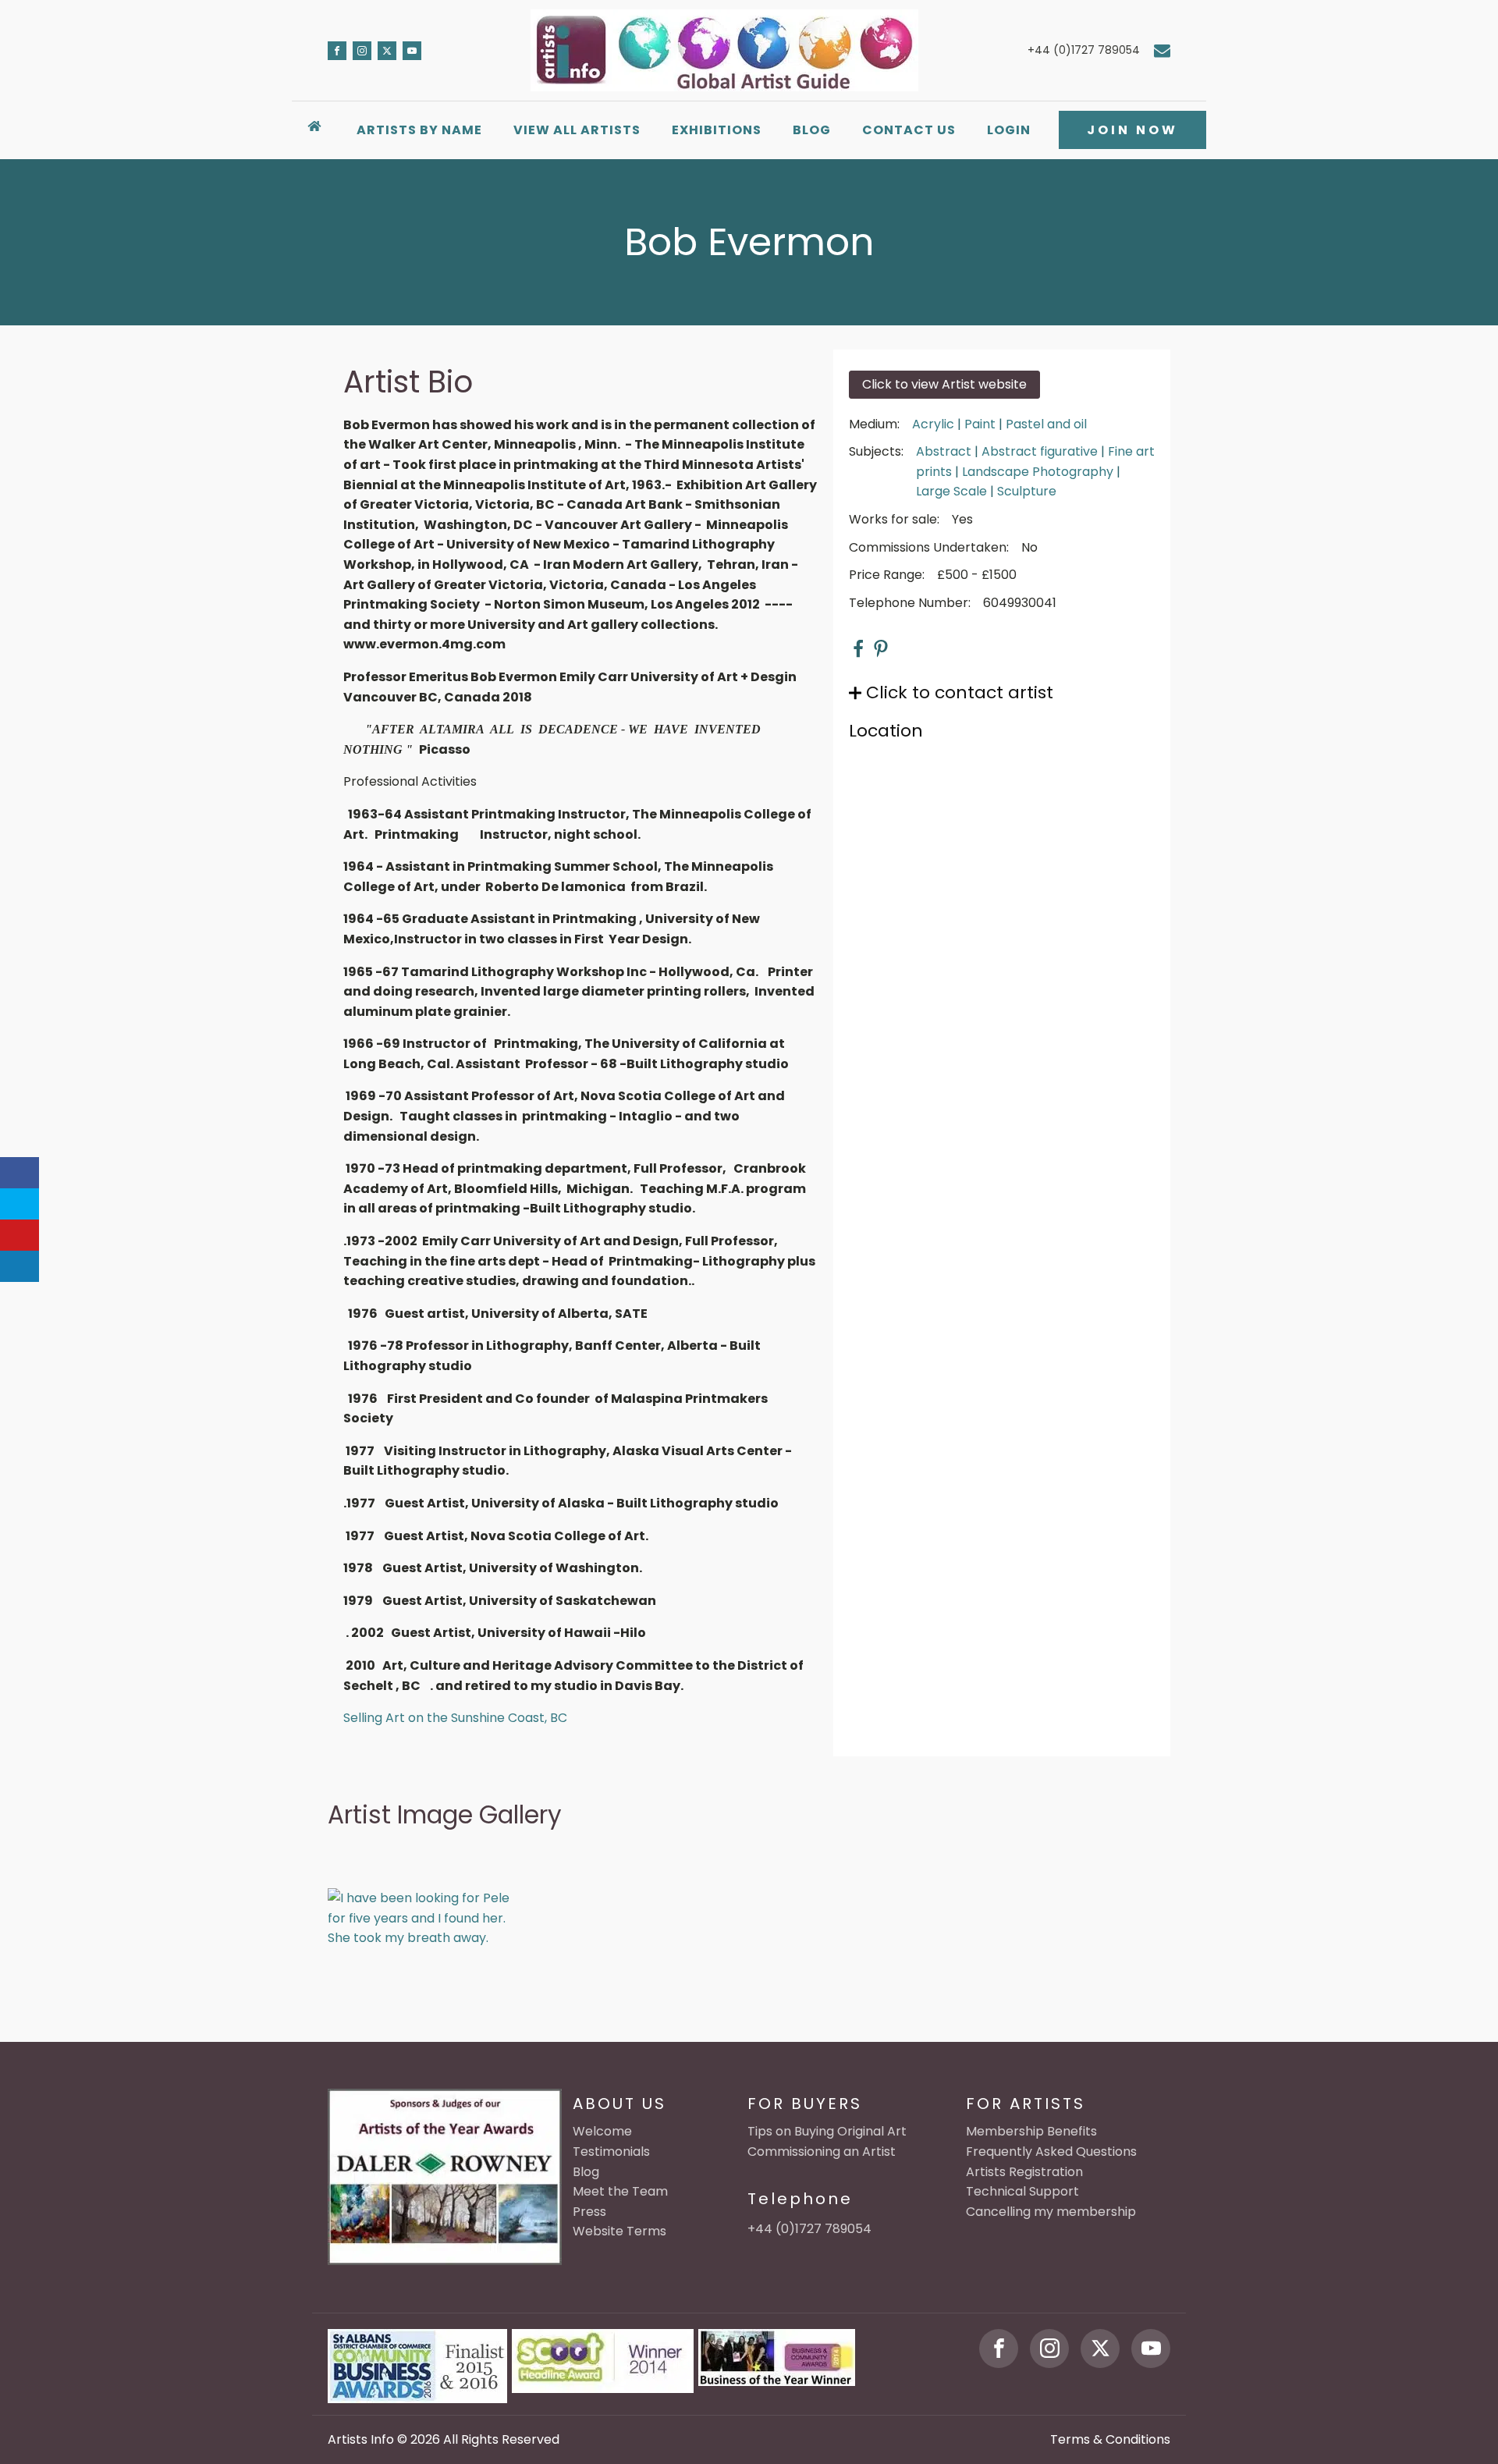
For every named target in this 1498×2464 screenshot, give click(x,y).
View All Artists (577, 130)
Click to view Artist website (944, 384)
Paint (980, 424)
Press (589, 2212)
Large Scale (951, 491)
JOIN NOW (1132, 130)
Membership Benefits (1031, 2131)
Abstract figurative (1040, 451)
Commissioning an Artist (822, 2152)
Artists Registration (1024, 2172)
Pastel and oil (1046, 424)
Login (1009, 130)
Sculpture (1027, 491)
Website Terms (619, 2231)
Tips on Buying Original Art (827, 2131)
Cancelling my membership (1051, 2212)
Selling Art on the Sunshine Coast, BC (455, 1718)
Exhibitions (717, 130)
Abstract (944, 451)
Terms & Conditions (1110, 2439)
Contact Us (909, 130)
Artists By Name (419, 130)
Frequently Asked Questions (1051, 2152)
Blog (812, 130)
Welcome (602, 2131)
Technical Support (1022, 2191)
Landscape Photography (1038, 472)
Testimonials (611, 2152)
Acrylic (933, 424)
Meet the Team (620, 2191)
